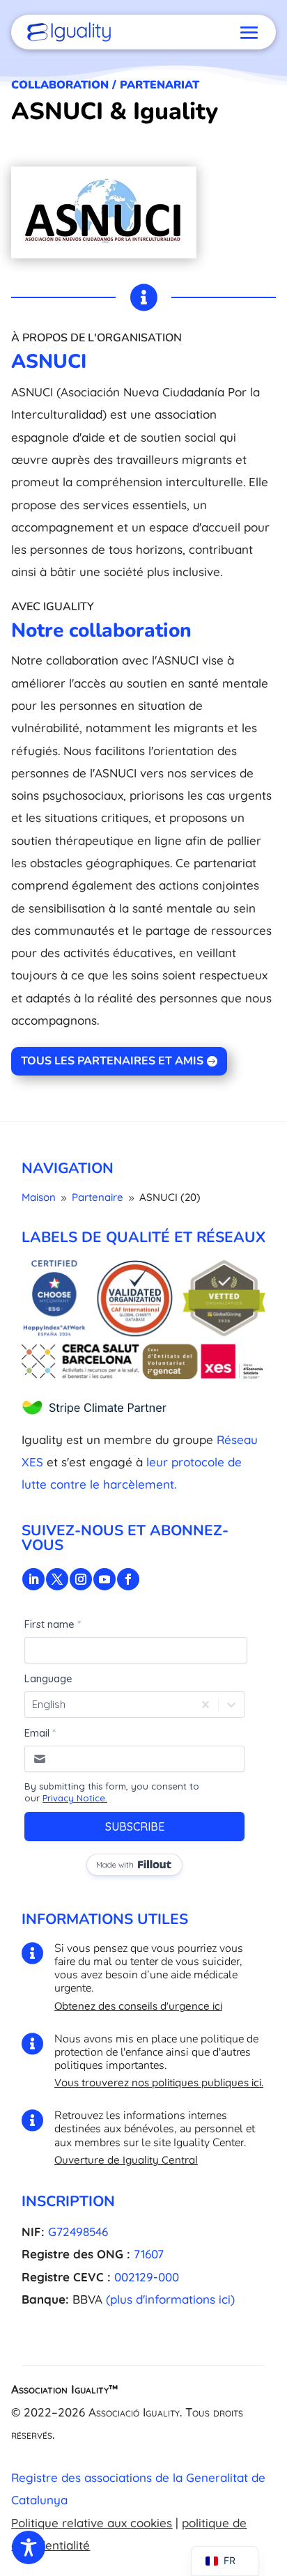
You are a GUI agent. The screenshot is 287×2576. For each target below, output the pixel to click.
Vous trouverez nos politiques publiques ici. (159, 2082)
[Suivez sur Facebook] (128, 1579)
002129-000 (147, 2277)
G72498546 (78, 2232)
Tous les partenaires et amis (112, 1061)
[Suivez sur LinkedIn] (33, 1579)
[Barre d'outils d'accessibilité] (29, 2547)
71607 (149, 2254)
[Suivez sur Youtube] (104, 1579)
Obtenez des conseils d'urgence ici (138, 2006)
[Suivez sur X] (57, 1579)
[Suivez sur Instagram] (81, 1579)
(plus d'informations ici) (170, 2299)
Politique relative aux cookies (92, 2523)
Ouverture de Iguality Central (126, 2160)
